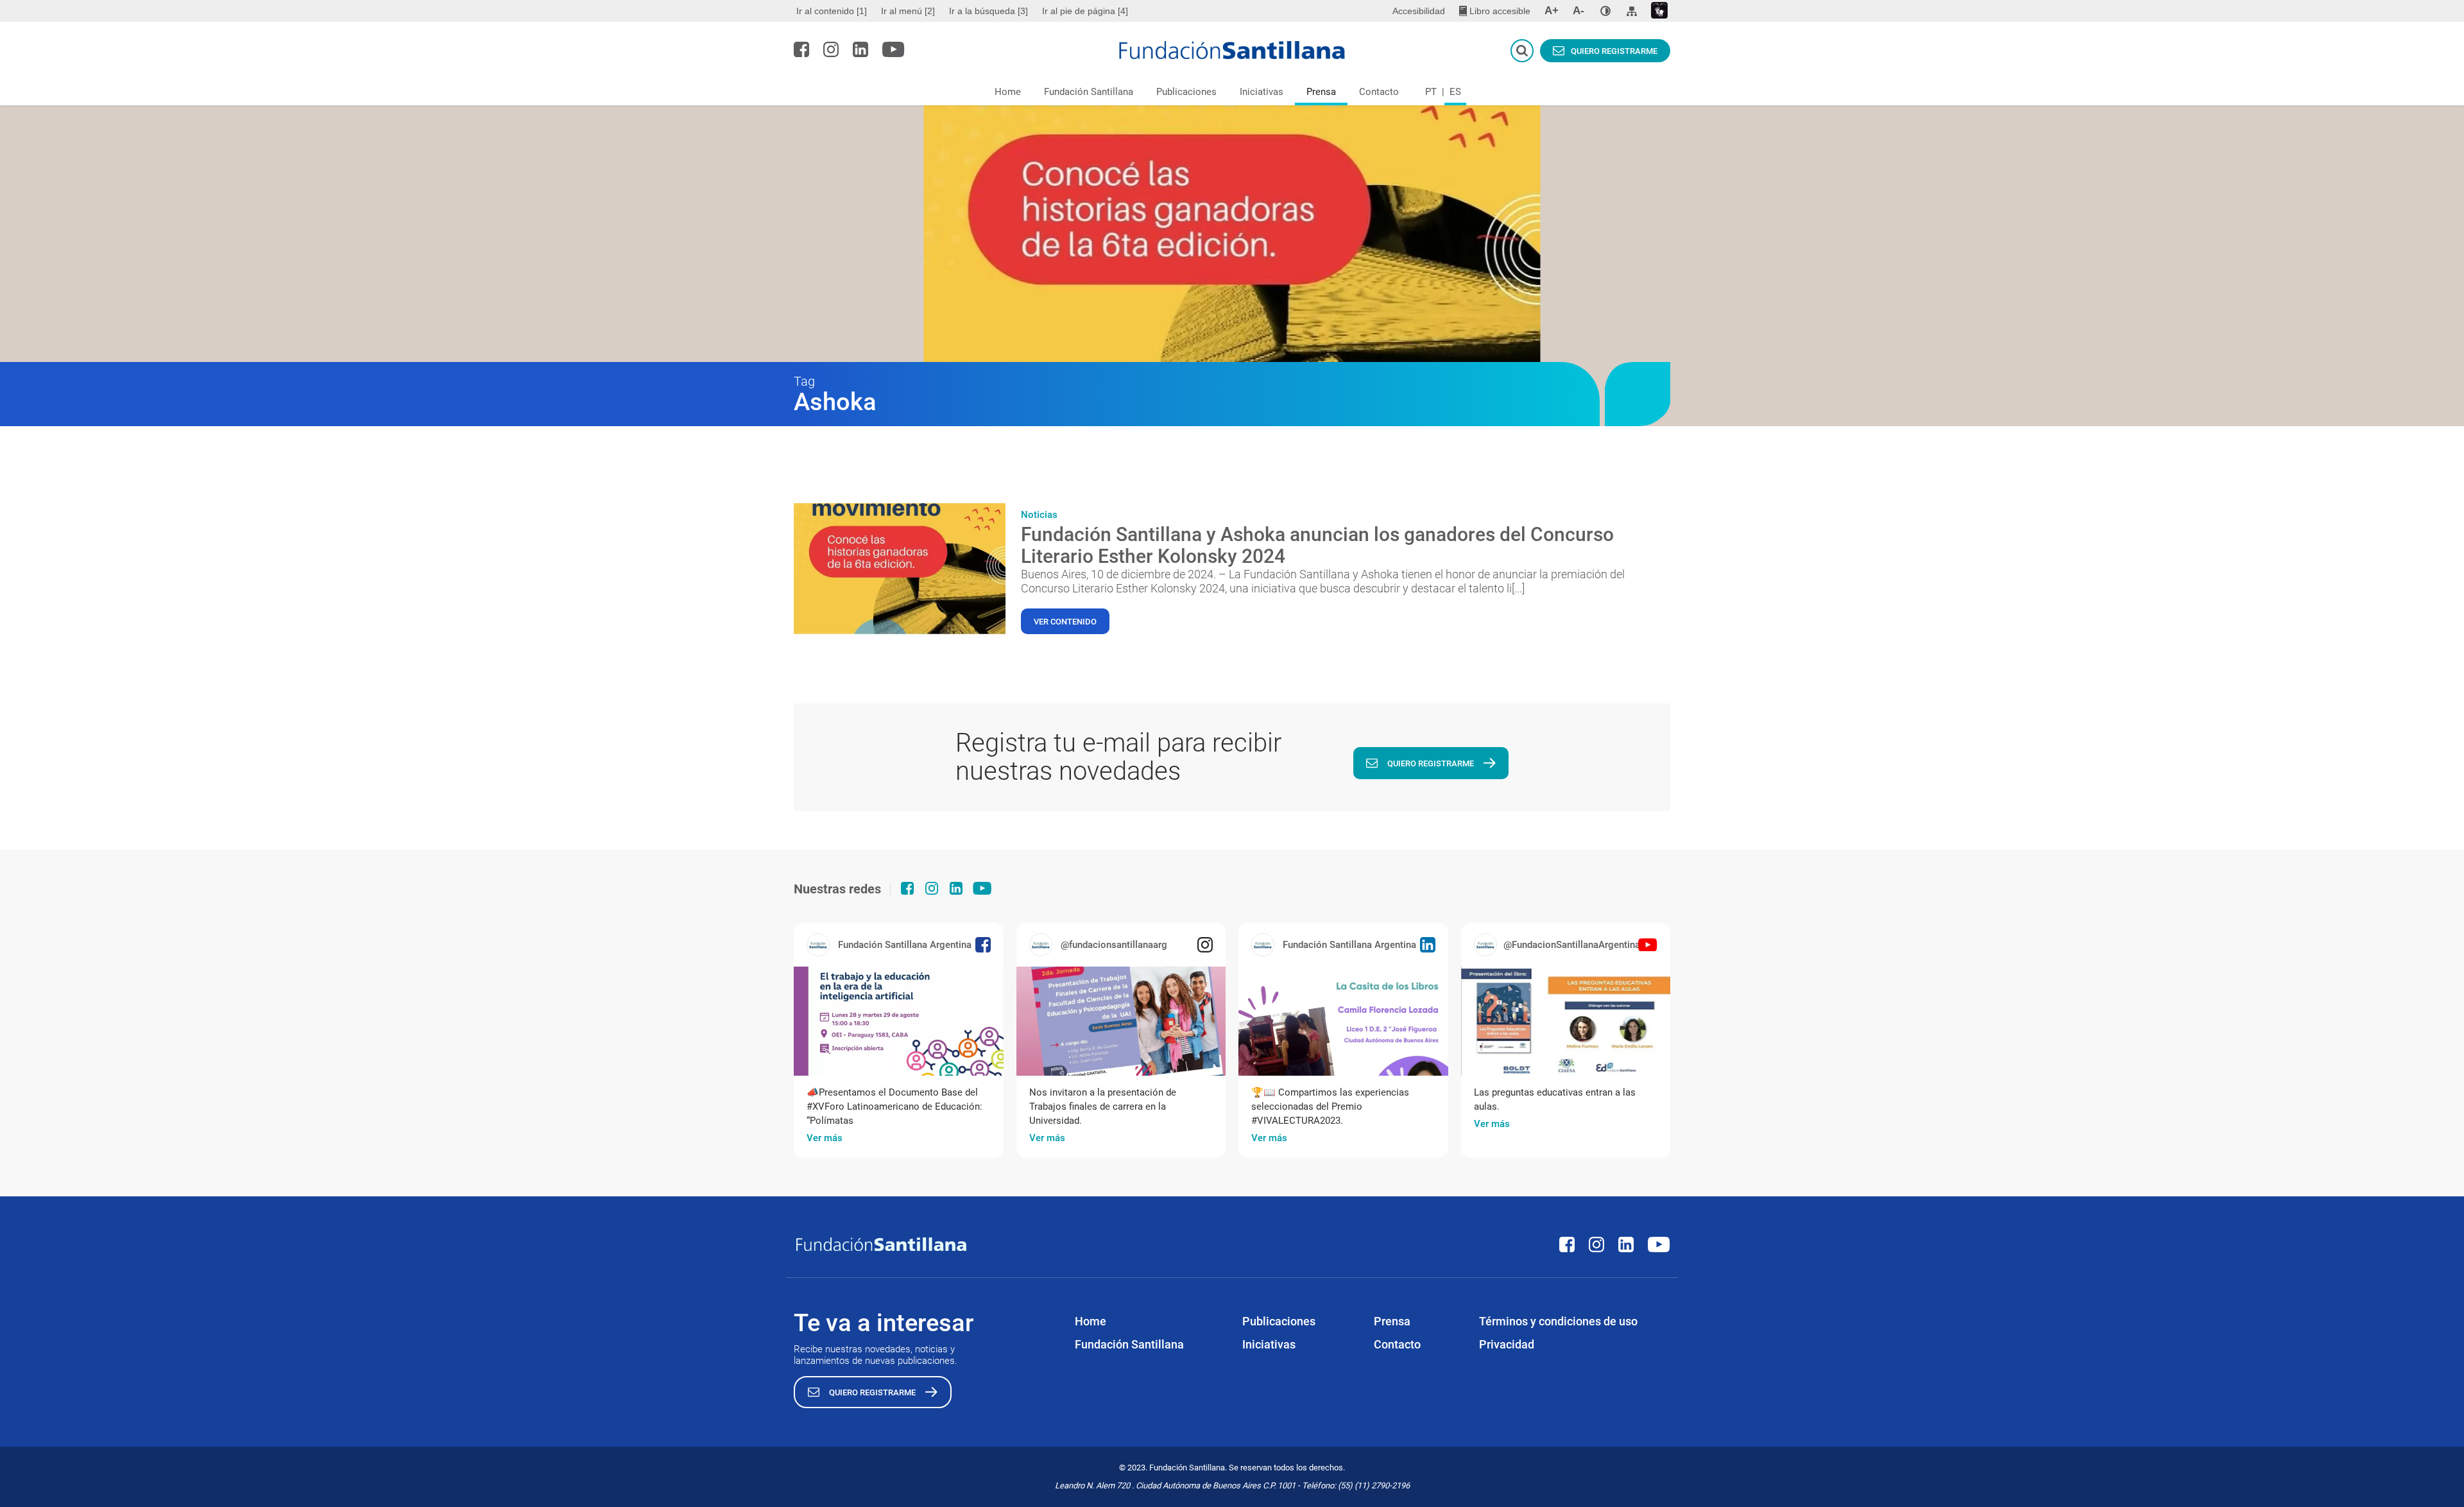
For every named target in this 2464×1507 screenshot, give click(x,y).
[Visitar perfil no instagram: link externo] (831, 49)
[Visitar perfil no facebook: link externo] (801, 49)
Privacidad (1507, 1344)
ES (1455, 92)
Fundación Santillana (1089, 92)
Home (1008, 92)
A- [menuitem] (1579, 11)
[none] (1605, 11)
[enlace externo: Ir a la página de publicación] (899, 1021)
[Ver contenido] (900, 571)
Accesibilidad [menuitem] (1419, 11)
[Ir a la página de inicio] (1232, 50)
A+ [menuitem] (1552, 11)
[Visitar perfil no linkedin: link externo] (860, 49)
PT (1431, 92)
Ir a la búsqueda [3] (988, 11)
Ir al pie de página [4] (1085, 11)
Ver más (825, 1138)
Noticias (1039, 515)
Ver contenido (1065, 622)
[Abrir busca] (1522, 51)
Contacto (1379, 92)
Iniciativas (1262, 92)
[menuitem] (833, 11)
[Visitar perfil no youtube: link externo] (894, 49)
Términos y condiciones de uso (1558, 1321)
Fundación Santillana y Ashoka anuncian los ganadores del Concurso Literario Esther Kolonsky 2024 (1317, 545)
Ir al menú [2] (908, 11)
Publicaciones (1186, 92)
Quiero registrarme (1614, 51)
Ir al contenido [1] (832, 11)
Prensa (1321, 92)
